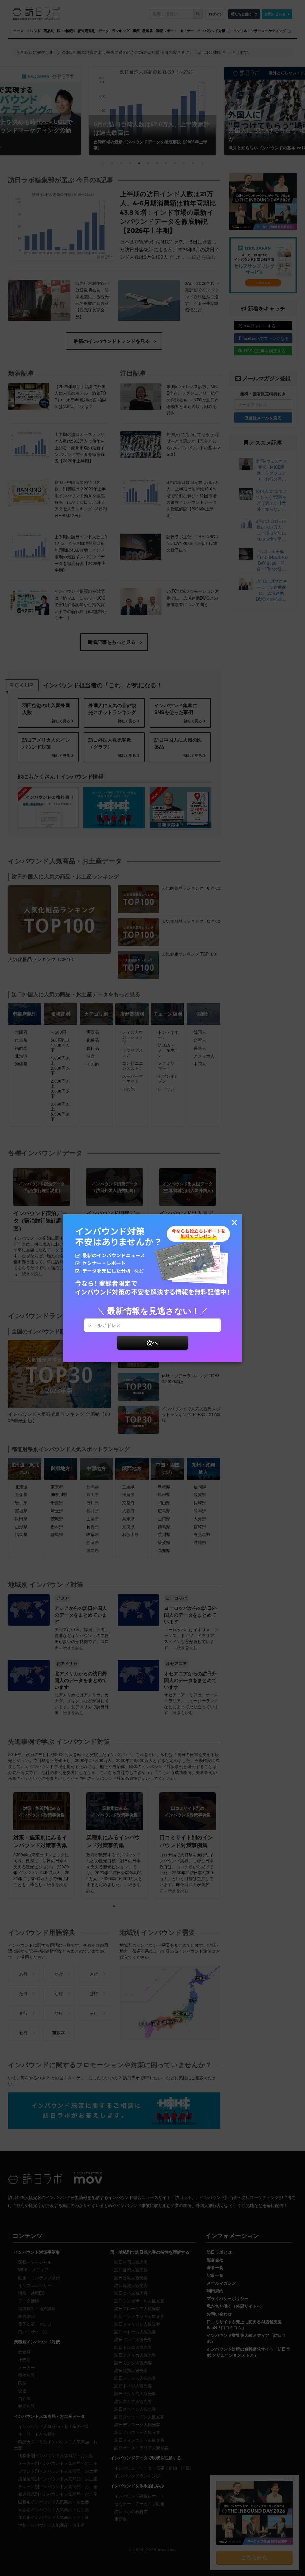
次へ (152, 1342)
